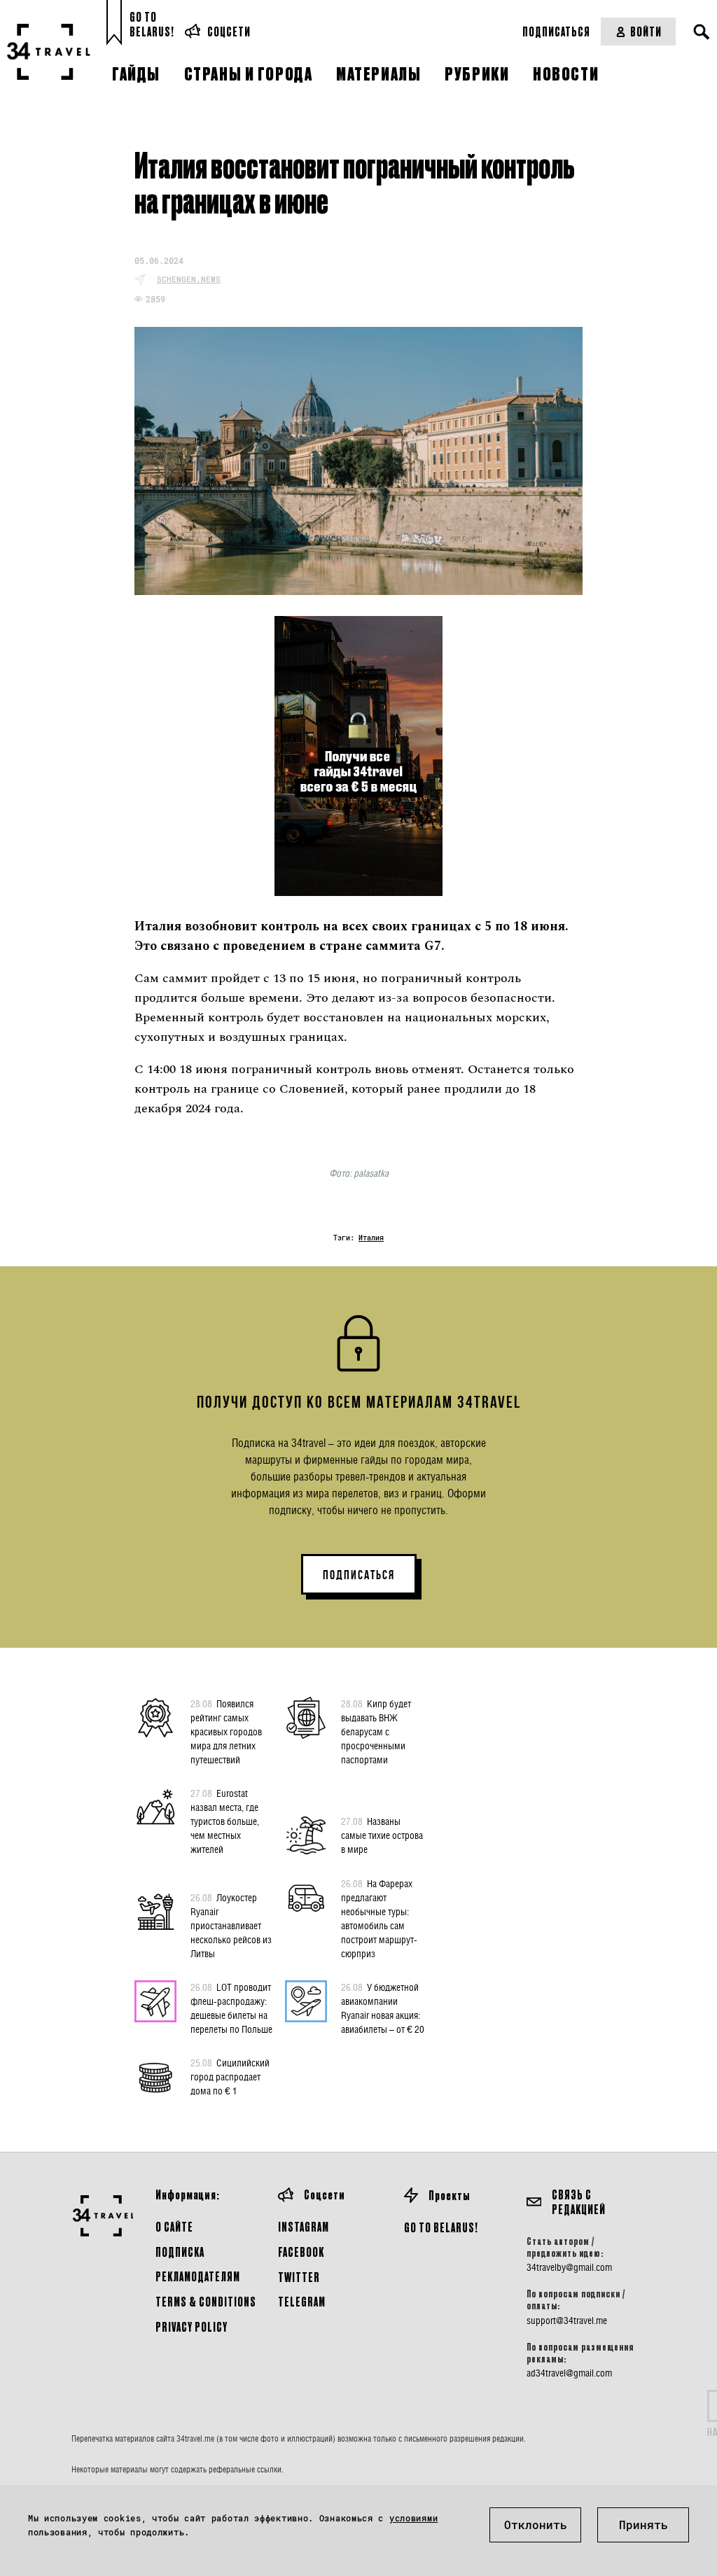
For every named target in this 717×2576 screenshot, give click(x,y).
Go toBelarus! (152, 24)
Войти (646, 31)
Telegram (302, 2301)
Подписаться (556, 31)
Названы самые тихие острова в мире (382, 1835)
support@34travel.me (567, 2320)
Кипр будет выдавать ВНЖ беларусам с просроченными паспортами (376, 1731)
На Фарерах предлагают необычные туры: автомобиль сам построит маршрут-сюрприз (379, 1918)
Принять (643, 2525)
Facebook (301, 2252)
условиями (413, 2518)
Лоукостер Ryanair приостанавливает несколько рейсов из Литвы (231, 1925)
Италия (371, 1238)
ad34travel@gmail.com (569, 2373)
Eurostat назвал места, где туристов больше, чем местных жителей (225, 1821)
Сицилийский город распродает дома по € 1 (230, 2077)
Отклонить (536, 2525)
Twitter (299, 2277)
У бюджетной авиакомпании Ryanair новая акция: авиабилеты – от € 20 (383, 2008)
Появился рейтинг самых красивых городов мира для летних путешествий (226, 1731)
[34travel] (49, 52)
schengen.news (189, 279)
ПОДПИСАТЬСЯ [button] (359, 1575)
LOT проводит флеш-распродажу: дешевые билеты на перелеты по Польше (231, 2008)
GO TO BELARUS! (441, 2227)
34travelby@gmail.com (569, 2267)
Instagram (304, 2226)
